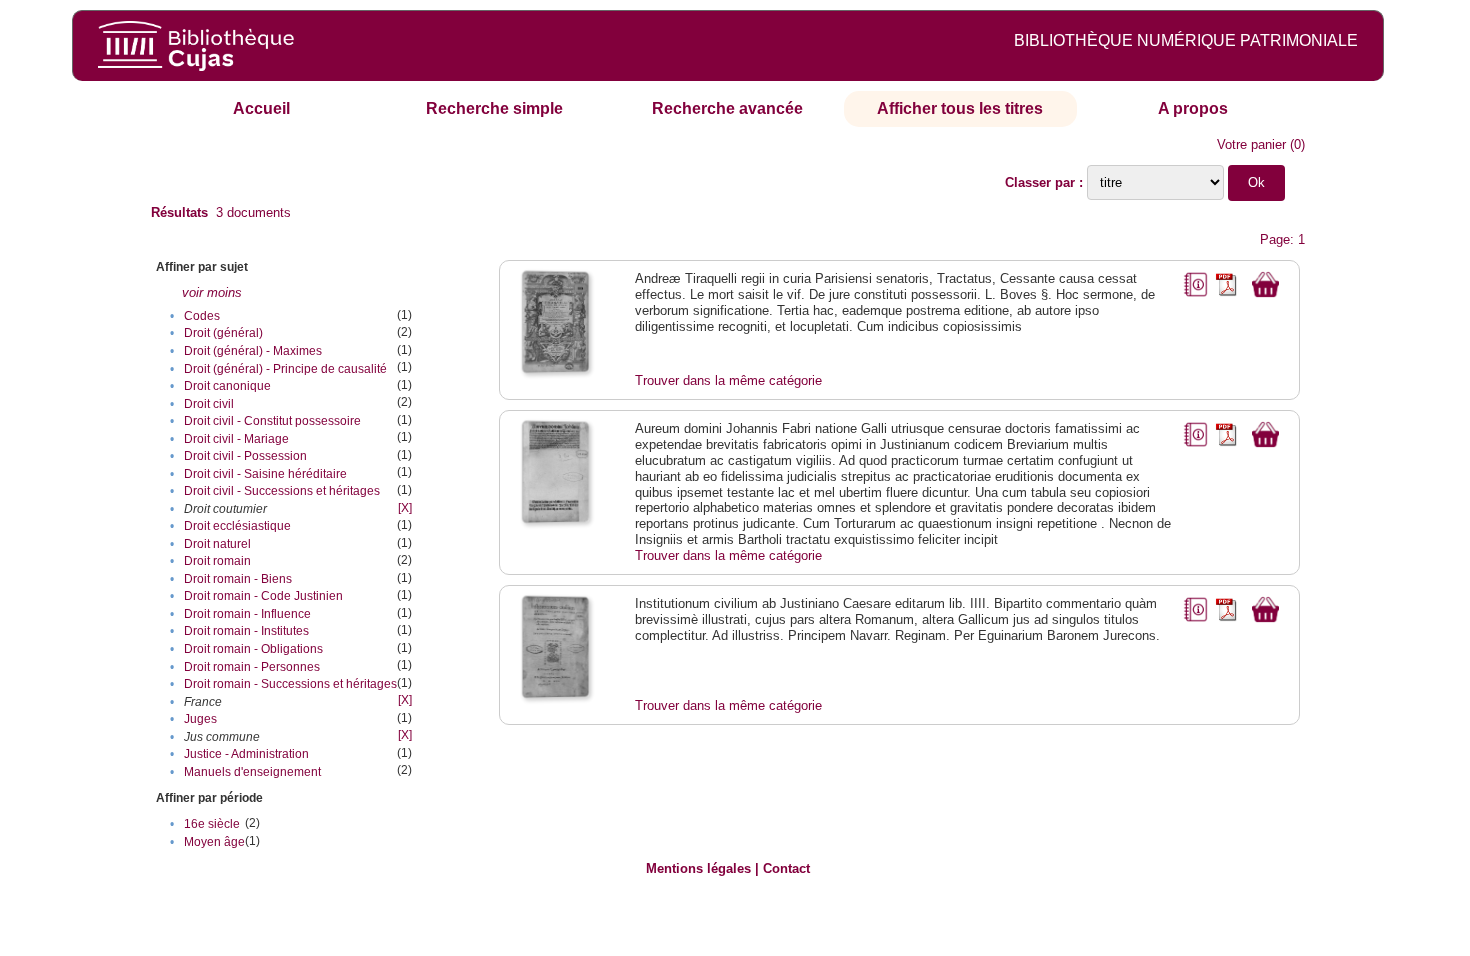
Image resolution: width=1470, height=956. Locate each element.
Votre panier (1251, 144)
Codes (202, 316)
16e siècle (212, 824)
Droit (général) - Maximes (253, 351)
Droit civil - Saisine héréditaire (265, 474)
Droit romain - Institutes (246, 631)
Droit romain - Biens (238, 579)
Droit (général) (223, 333)
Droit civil (209, 404)
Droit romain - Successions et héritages (290, 684)
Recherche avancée (727, 108)
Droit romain (217, 561)
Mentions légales (698, 868)
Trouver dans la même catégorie (728, 380)
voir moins (212, 292)
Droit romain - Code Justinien (263, 596)
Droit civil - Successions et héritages (282, 491)
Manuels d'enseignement (252, 772)
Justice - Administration (246, 754)
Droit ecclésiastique (237, 526)
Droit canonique (227, 386)
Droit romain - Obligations (253, 649)
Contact (786, 868)
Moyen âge (214, 842)
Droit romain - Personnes (252, 667)
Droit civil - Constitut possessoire (272, 421)
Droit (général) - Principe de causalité (285, 369)
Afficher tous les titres (960, 108)
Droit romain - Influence (247, 614)
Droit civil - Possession (245, 456)
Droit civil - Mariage (236, 439)
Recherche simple (494, 108)
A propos (1193, 108)
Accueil (261, 108)
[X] (405, 508)
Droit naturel (217, 544)
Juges (200, 719)
